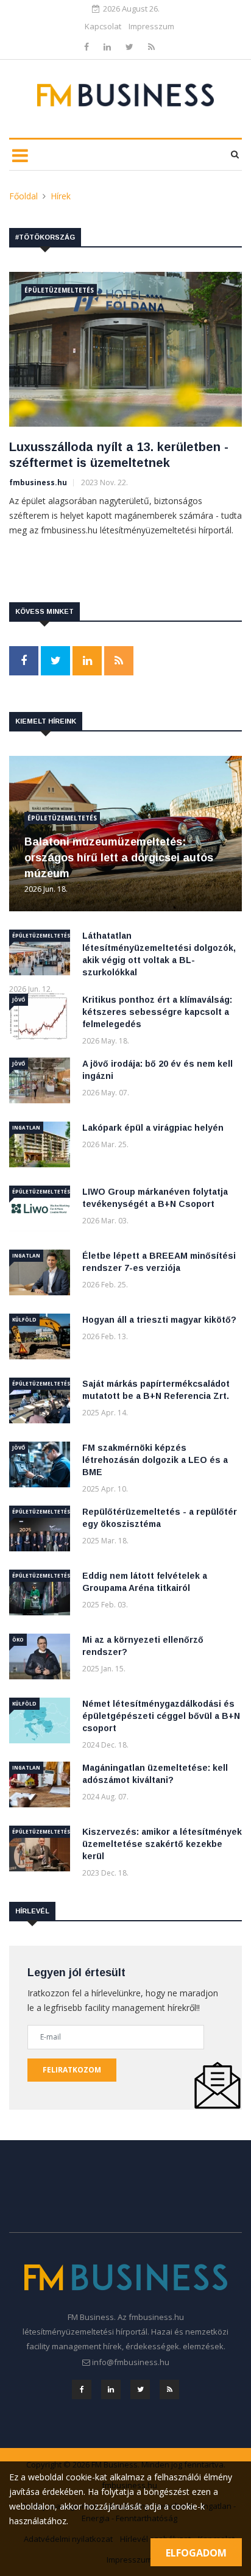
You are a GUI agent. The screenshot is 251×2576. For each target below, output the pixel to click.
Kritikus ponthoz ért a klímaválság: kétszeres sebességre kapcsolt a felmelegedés (157, 1012)
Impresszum (151, 26)
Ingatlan (26, 1127)
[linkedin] (108, 47)
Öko (18, 1639)
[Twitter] (131, 47)
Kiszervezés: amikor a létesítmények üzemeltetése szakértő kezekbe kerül (162, 1844)
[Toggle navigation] (20, 155)
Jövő (19, 999)
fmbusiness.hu (38, 482)
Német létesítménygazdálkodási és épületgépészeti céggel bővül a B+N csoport (161, 1716)
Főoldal (23, 196)
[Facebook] (88, 47)
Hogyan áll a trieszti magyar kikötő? (159, 1320)
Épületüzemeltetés (59, 290)
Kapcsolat (103, 26)
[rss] (151, 47)
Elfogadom (196, 2553)
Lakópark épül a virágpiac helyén (153, 1128)
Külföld (24, 1319)
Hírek (61, 196)
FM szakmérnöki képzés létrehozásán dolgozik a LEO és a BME (155, 1460)
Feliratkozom (72, 2070)
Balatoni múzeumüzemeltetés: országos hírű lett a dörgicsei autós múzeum (119, 858)
